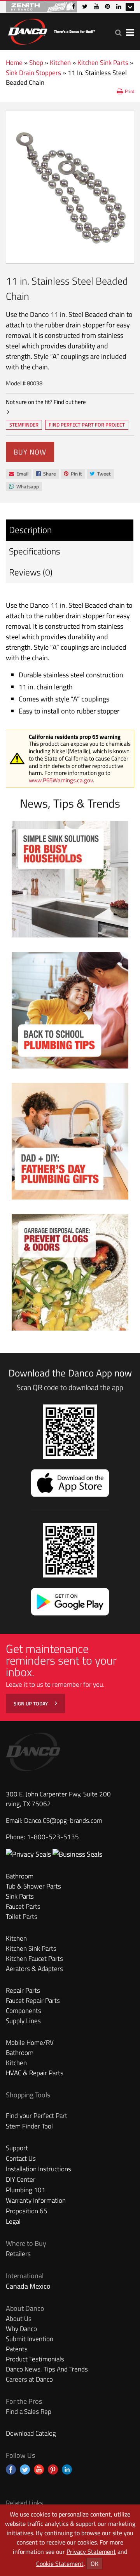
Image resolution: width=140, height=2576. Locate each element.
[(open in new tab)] (77, 1854)
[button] (118, 32)
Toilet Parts (22, 1917)
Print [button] (129, 91)
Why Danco (21, 2329)
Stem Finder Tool (29, 2126)
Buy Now (30, 452)
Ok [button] (94, 2564)
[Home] (51, 30)
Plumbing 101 (26, 2190)
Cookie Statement (60, 2564)
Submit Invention (30, 2339)
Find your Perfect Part (37, 2116)
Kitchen (60, 63)
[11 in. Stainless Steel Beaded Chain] (70, 187)
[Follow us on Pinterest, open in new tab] (53, 2469)
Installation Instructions (38, 2169)
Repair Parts (23, 1990)
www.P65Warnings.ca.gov (61, 780)
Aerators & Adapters (34, 1969)
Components (24, 2011)
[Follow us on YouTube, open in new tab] (39, 2469)
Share (46, 474)
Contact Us (21, 2158)
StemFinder (24, 425)
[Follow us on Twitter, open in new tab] (25, 2469)
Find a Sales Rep (29, 2412)
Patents (17, 2349)
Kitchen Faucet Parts (34, 1959)
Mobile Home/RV (30, 2043)
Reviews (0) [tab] (31, 572)
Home (14, 63)
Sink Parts (20, 1896)
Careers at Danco (29, 2379)
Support (17, 2148)
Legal (13, 2221)
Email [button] (18, 474)
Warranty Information (36, 2200)
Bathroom (20, 1876)
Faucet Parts (23, 1906)
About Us (19, 2319)
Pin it (73, 474)
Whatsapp (24, 487)
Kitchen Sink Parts (103, 63)
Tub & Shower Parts (33, 1886)
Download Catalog (31, 2433)
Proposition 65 (27, 2211)
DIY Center (21, 2179)
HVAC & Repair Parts (35, 2073)
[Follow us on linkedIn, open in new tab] (67, 2469)
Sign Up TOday (31, 1703)
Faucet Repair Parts (33, 2001)
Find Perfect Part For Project (87, 425)
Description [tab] (30, 530)
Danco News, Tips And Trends (47, 2369)
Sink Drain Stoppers (33, 73)
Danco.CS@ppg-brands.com (63, 1821)
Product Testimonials (35, 2359)
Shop (36, 63)
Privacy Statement (91, 2552)
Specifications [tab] (35, 551)
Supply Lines (23, 2021)
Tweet (100, 474)
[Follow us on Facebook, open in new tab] (11, 2469)
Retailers (18, 2254)
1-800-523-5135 (53, 1837)
